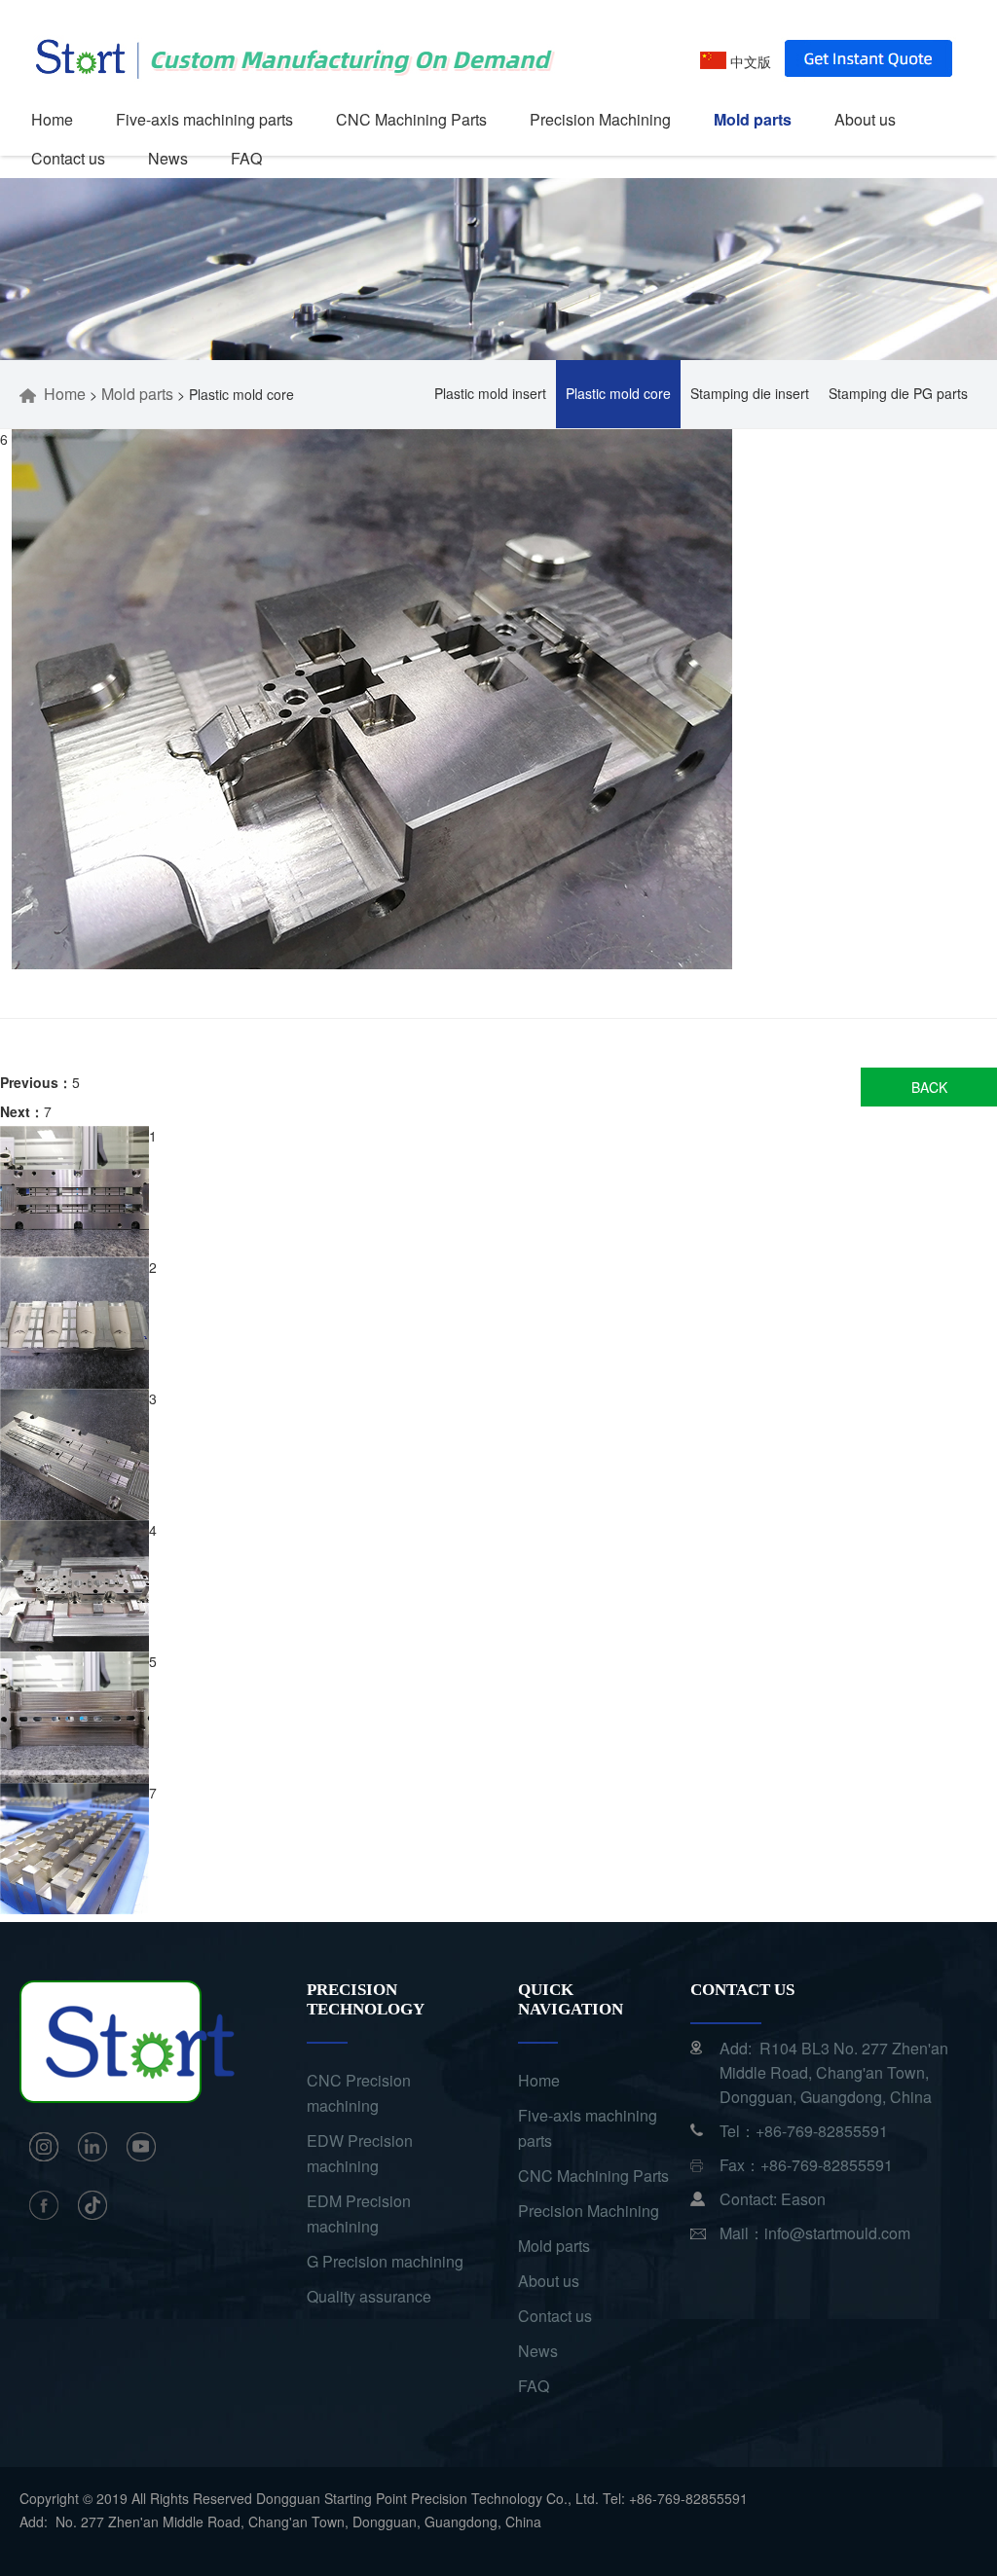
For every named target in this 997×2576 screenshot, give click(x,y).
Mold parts (753, 119)
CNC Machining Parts (411, 119)
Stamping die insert (750, 393)
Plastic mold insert (490, 393)
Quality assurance (369, 2296)
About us (865, 119)
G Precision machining (385, 2261)
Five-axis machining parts (204, 119)
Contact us (68, 158)
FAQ (246, 158)
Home (52, 119)
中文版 (749, 61)
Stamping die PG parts (898, 393)
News (168, 158)
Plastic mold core (618, 393)
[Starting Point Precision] (291, 29)
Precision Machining (600, 119)
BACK (929, 1087)
